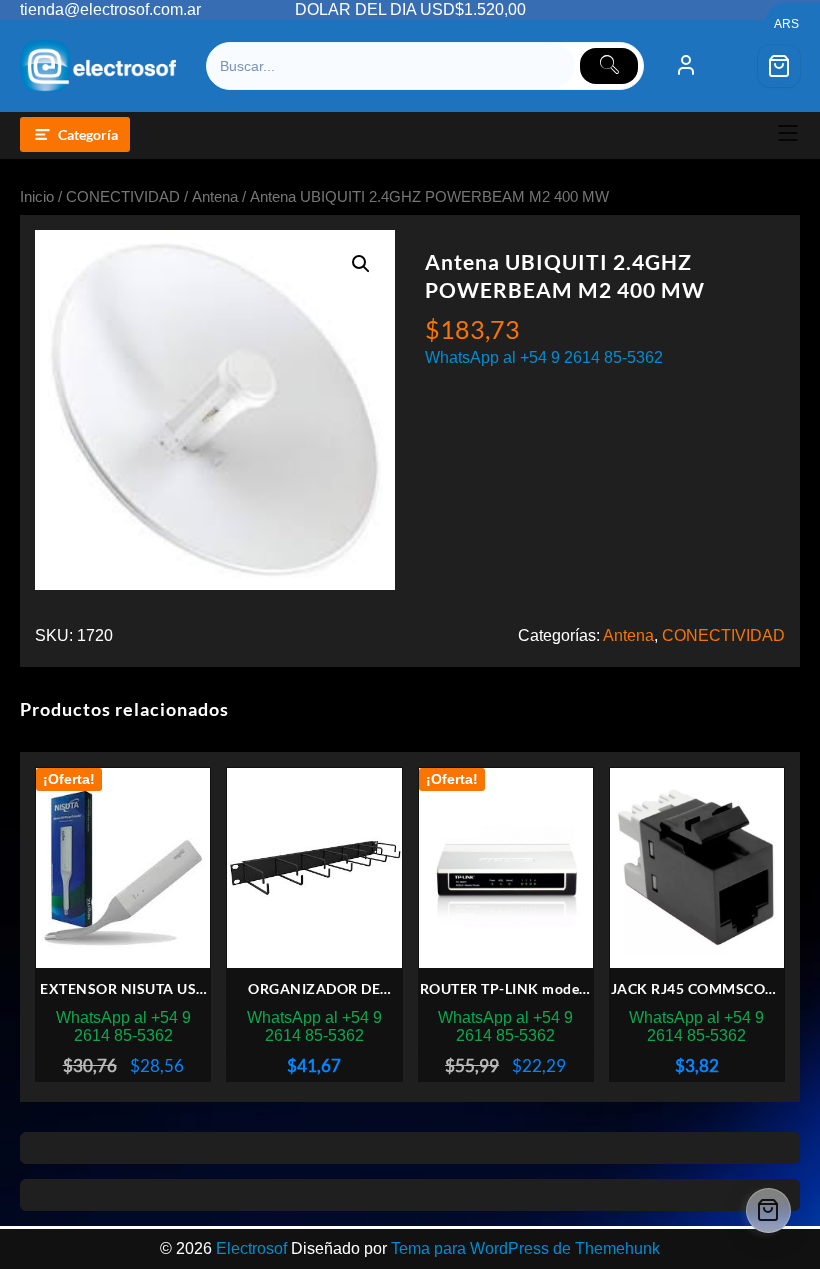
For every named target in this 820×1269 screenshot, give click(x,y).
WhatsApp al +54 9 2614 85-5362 (544, 357)
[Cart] (779, 66)
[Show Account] (686, 66)
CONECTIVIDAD (123, 197)
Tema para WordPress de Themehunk (525, 1248)
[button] (361, 264)
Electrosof (251, 1248)
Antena (215, 197)
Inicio (37, 197)
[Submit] (609, 66)
